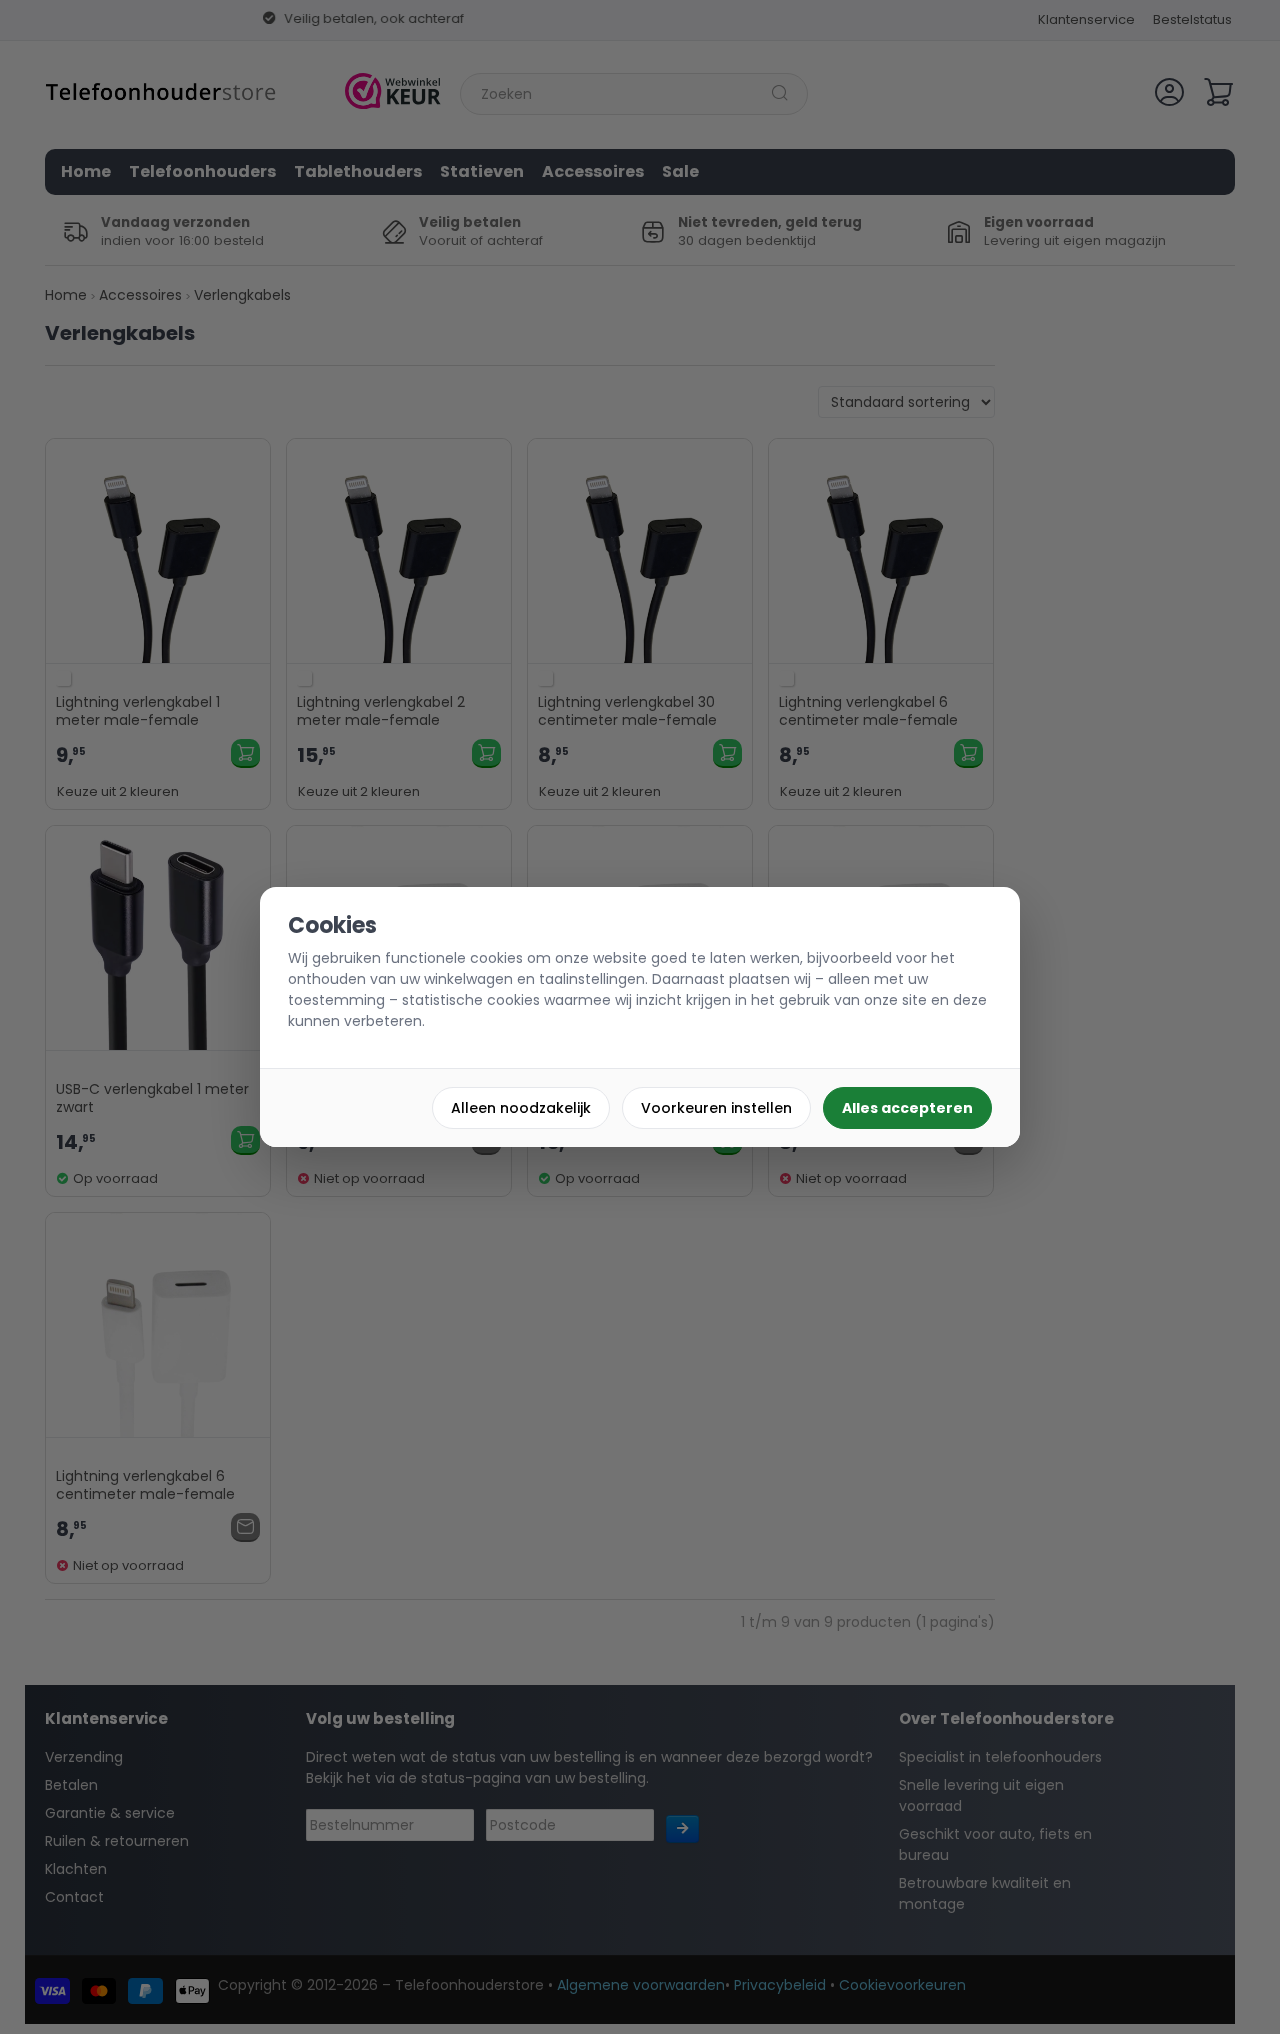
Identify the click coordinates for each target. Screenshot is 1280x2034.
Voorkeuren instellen (716, 1108)
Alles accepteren (907, 1108)
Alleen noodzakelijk (521, 1108)
